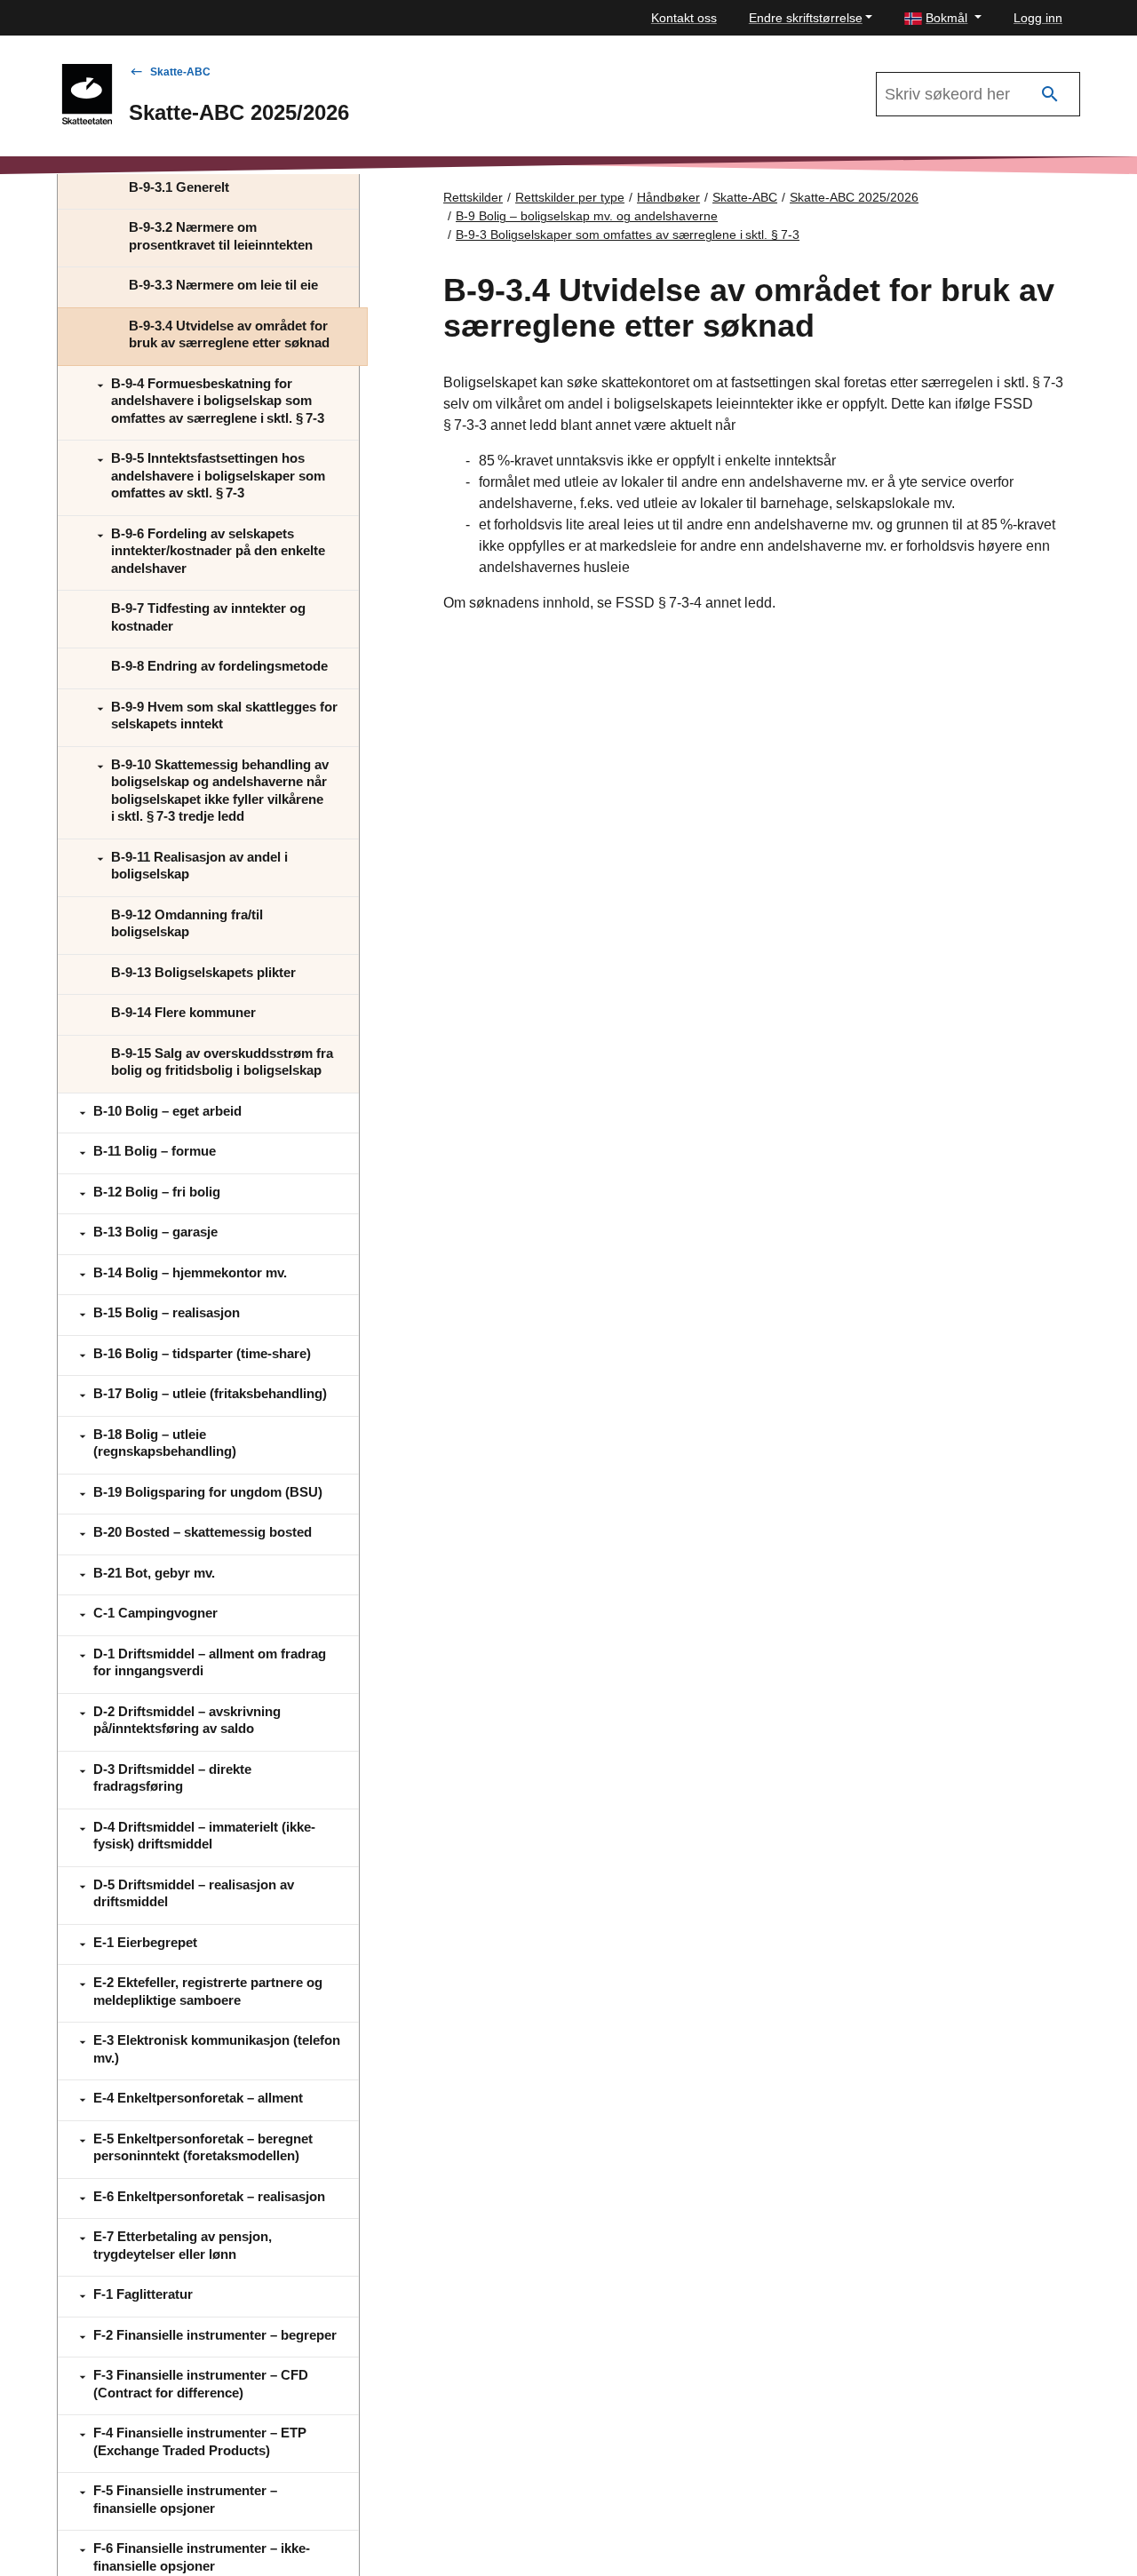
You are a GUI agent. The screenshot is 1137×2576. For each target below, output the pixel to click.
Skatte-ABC (180, 72)
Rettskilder (473, 197)
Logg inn (1038, 18)
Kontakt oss (684, 18)
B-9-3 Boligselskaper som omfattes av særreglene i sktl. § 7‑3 (628, 235)
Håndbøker (668, 197)
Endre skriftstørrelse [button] (806, 18)
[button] (943, 18)
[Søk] (1050, 95)
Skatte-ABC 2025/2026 (854, 197)
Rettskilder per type (570, 197)
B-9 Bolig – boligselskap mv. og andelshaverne (587, 216)
